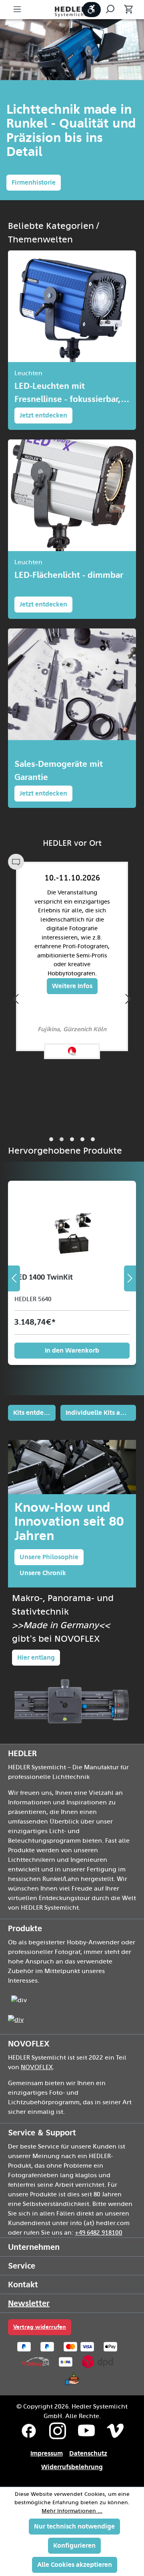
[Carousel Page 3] (72, 1139)
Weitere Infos (72, 986)
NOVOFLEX (37, 2067)
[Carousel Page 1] (51, 1139)
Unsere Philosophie (49, 1557)
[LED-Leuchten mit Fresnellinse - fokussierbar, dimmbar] (72, 306)
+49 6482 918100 (99, 2233)
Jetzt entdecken (43, 415)
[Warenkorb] (126, 10)
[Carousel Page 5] (93, 1139)
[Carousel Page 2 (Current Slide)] (62, 1139)
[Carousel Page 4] (82, 1139)
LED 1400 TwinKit (44, 1277)
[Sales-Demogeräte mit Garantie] (72, 684)
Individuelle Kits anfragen (101, 1413)
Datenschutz (88, 2453)
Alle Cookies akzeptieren (75, 2565)
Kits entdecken (34, 1413)
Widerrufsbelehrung (72, 2467)
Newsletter (29, 2303)
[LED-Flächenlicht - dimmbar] (72, 495)
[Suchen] (110, 10)
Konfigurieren (74, 2545)
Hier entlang (36, 1657)
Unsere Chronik (43, 1573)
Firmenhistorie (34, 182)
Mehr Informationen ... (72, 2511)
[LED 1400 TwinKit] (72, 1227)
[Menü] (17, 10)
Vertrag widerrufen (40, 2327)
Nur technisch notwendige (74, 2526)
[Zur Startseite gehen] (72, 11)
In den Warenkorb (72, 1350)
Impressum (47, 2453)
